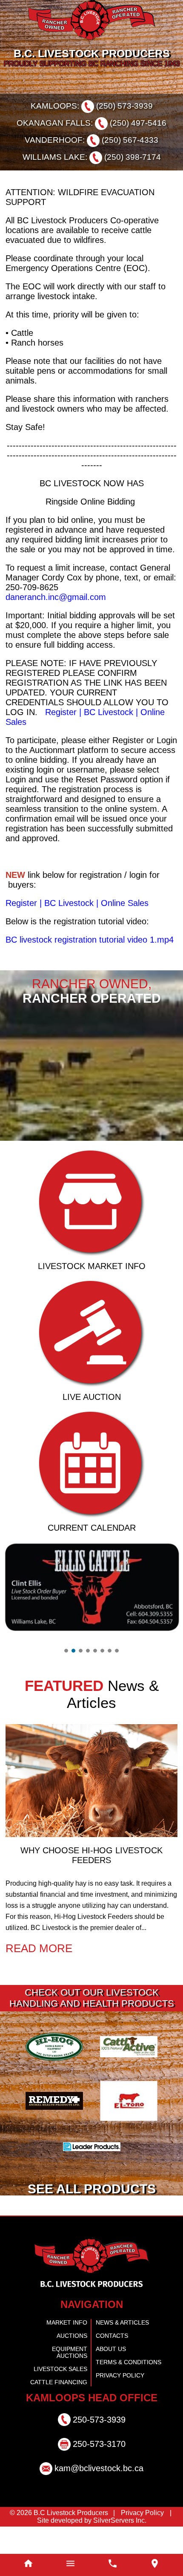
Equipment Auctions (57, 2381)
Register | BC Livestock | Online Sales (77, 917)
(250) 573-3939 (121, 106)
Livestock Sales (64, 2395)
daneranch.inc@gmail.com (58, 610)
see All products (92, 2220)
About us (109, 2381)
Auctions (74, 2368)
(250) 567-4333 (126, 140)
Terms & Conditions (125, 2395)
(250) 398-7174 (129, 157)
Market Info (69, 2354)
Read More (35, 1978)
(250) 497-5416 (132, 123)
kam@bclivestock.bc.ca (99, 2495)
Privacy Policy (117, 2409)
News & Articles (120, 2354)
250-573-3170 (99, 2471)
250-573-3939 (99, 2446)
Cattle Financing (62, 2409)
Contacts (110, 2368)
